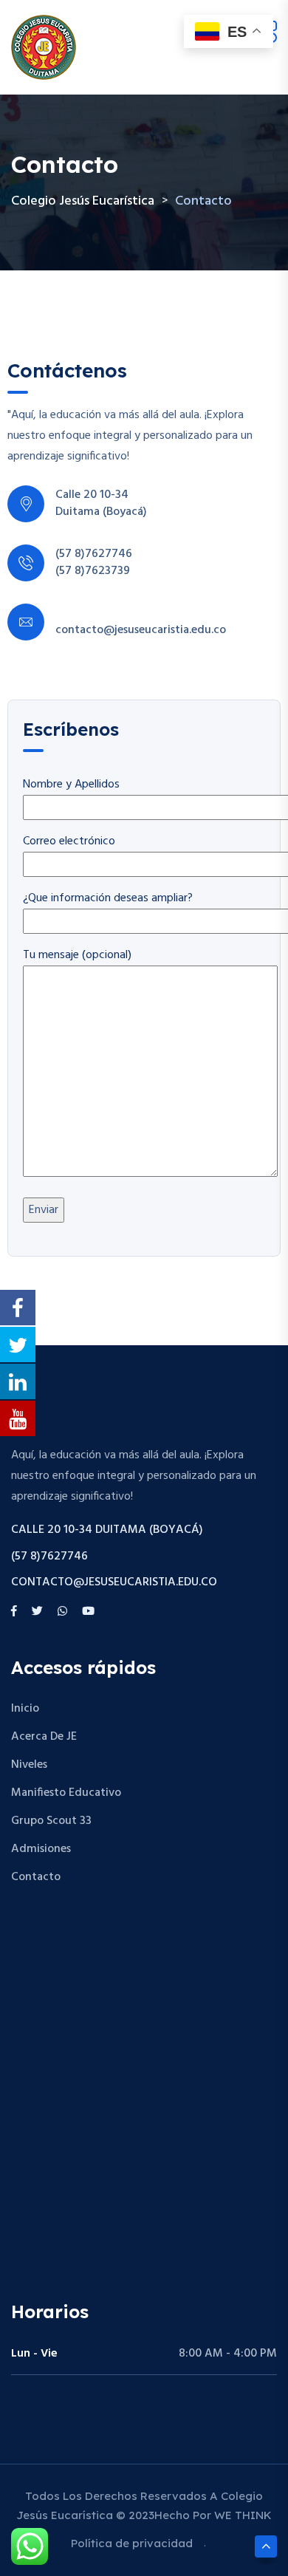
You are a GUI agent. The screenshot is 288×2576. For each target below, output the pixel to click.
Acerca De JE (44, 1737)
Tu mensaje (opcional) (77, 955)
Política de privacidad (132, 2543)
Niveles (29, 1765)
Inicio (25, 1709)
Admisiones (41, 1849)
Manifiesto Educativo (66, 1793)
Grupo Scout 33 (51, 1821)
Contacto (36, 1877)
